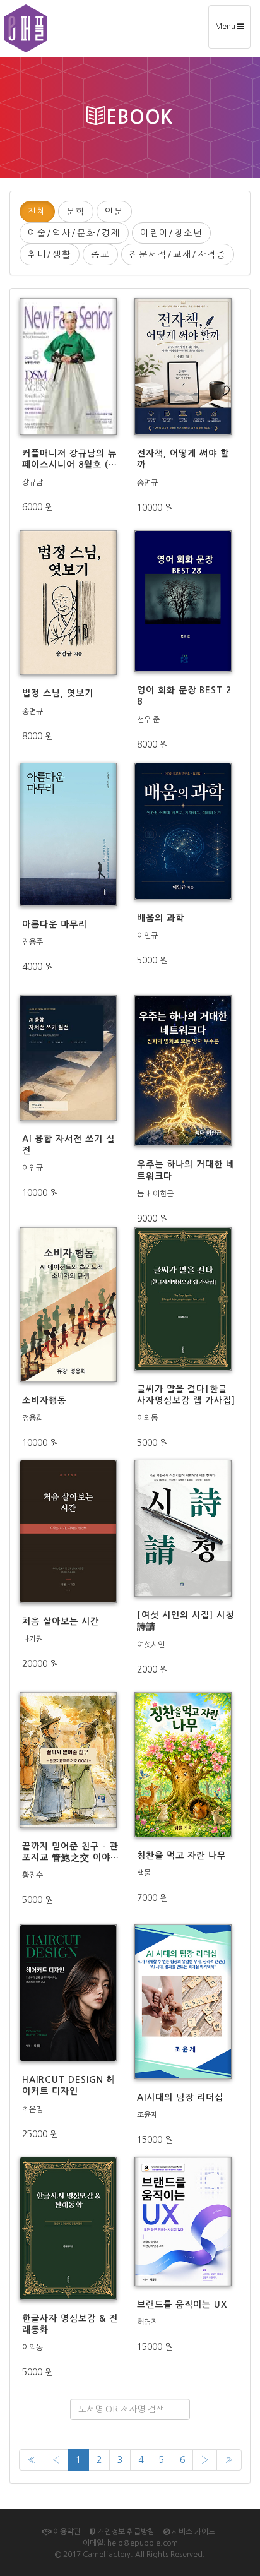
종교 (100, 254)
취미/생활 (50, 254)
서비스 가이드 (192, 2532)
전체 (37, 212)
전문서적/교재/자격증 (178, 254)
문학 (76, 212)
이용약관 (66, 2532)
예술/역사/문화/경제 (74, 233)
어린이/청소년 (171, 233)
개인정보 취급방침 (125, 2532)
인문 (114, 212)
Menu (233, 31)
